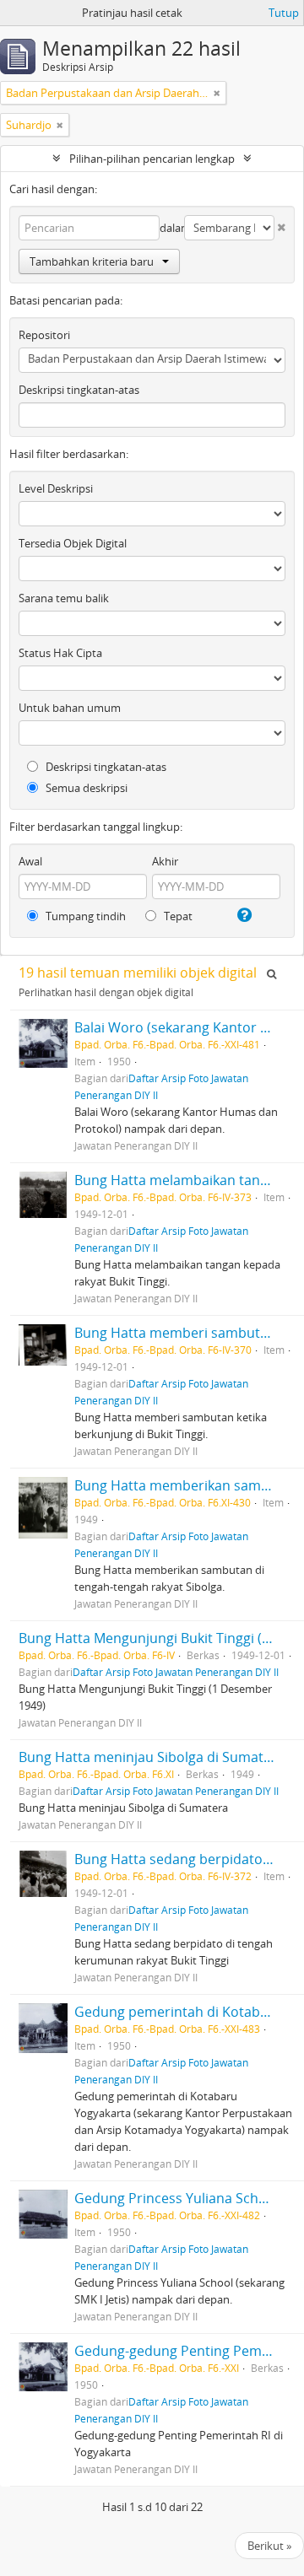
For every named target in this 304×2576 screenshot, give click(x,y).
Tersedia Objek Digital (73, 543)
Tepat (177, 916)
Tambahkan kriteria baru (92, 261)
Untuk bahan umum (70, 708)
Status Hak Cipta (60, 653)
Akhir (165, 861)
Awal (30, 861)
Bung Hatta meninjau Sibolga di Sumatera (152, 1757)
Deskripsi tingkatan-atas (79, 390)
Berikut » (269, 2546)
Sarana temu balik (64, 598)
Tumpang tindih (84, 916)
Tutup (284, 13)
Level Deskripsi (56, 488)
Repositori (44, 335)
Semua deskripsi (85, 788)
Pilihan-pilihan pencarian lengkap (152, 159)
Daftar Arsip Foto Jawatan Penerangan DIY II (176, 1672)
